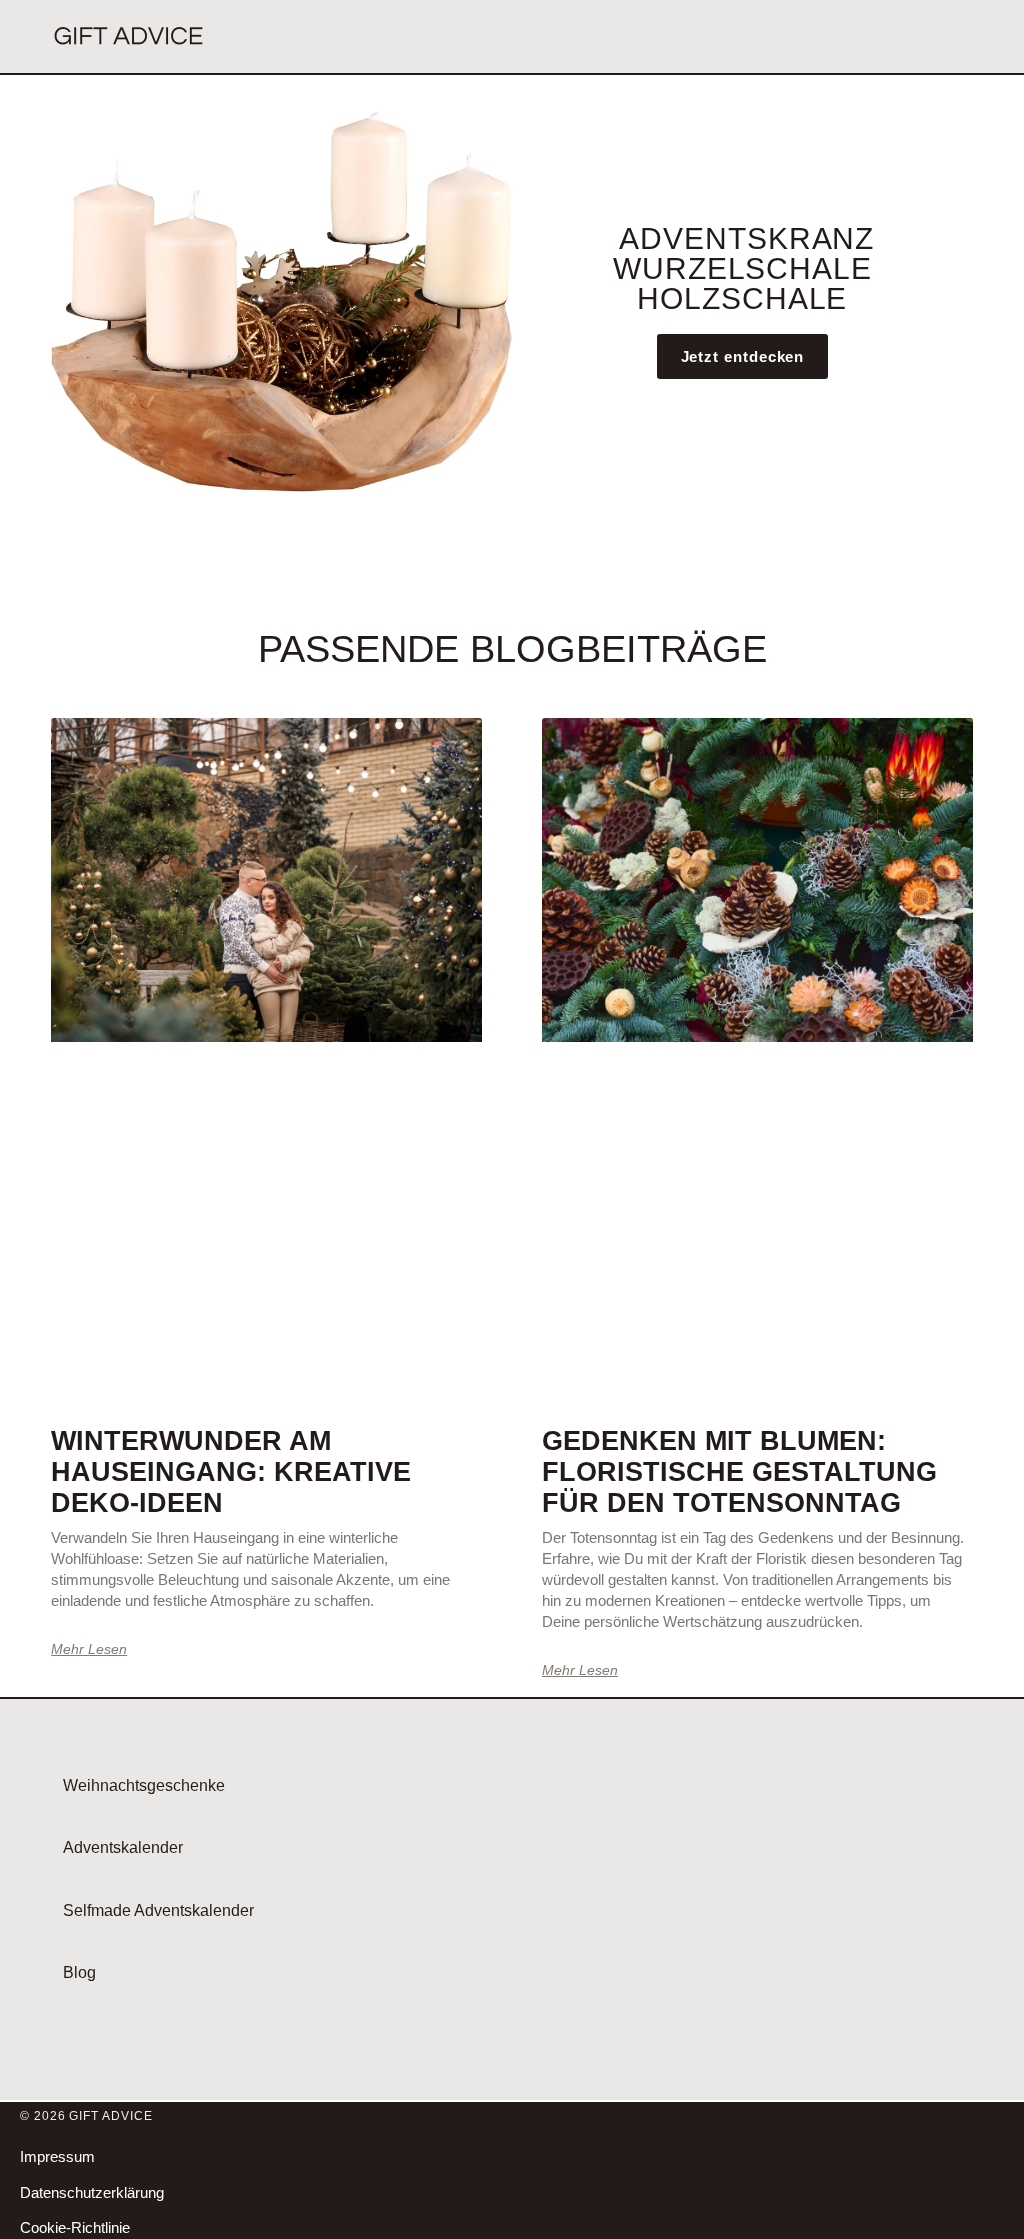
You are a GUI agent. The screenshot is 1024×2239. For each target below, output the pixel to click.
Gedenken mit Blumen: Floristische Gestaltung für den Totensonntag (739, 1472)
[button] (971, 37)
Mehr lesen (89, 1649)
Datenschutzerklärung (92, 2192)
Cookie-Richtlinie (75, 2227)
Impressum (57, 2156)
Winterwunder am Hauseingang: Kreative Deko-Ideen (231, 1472)
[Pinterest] (991, 2177)
